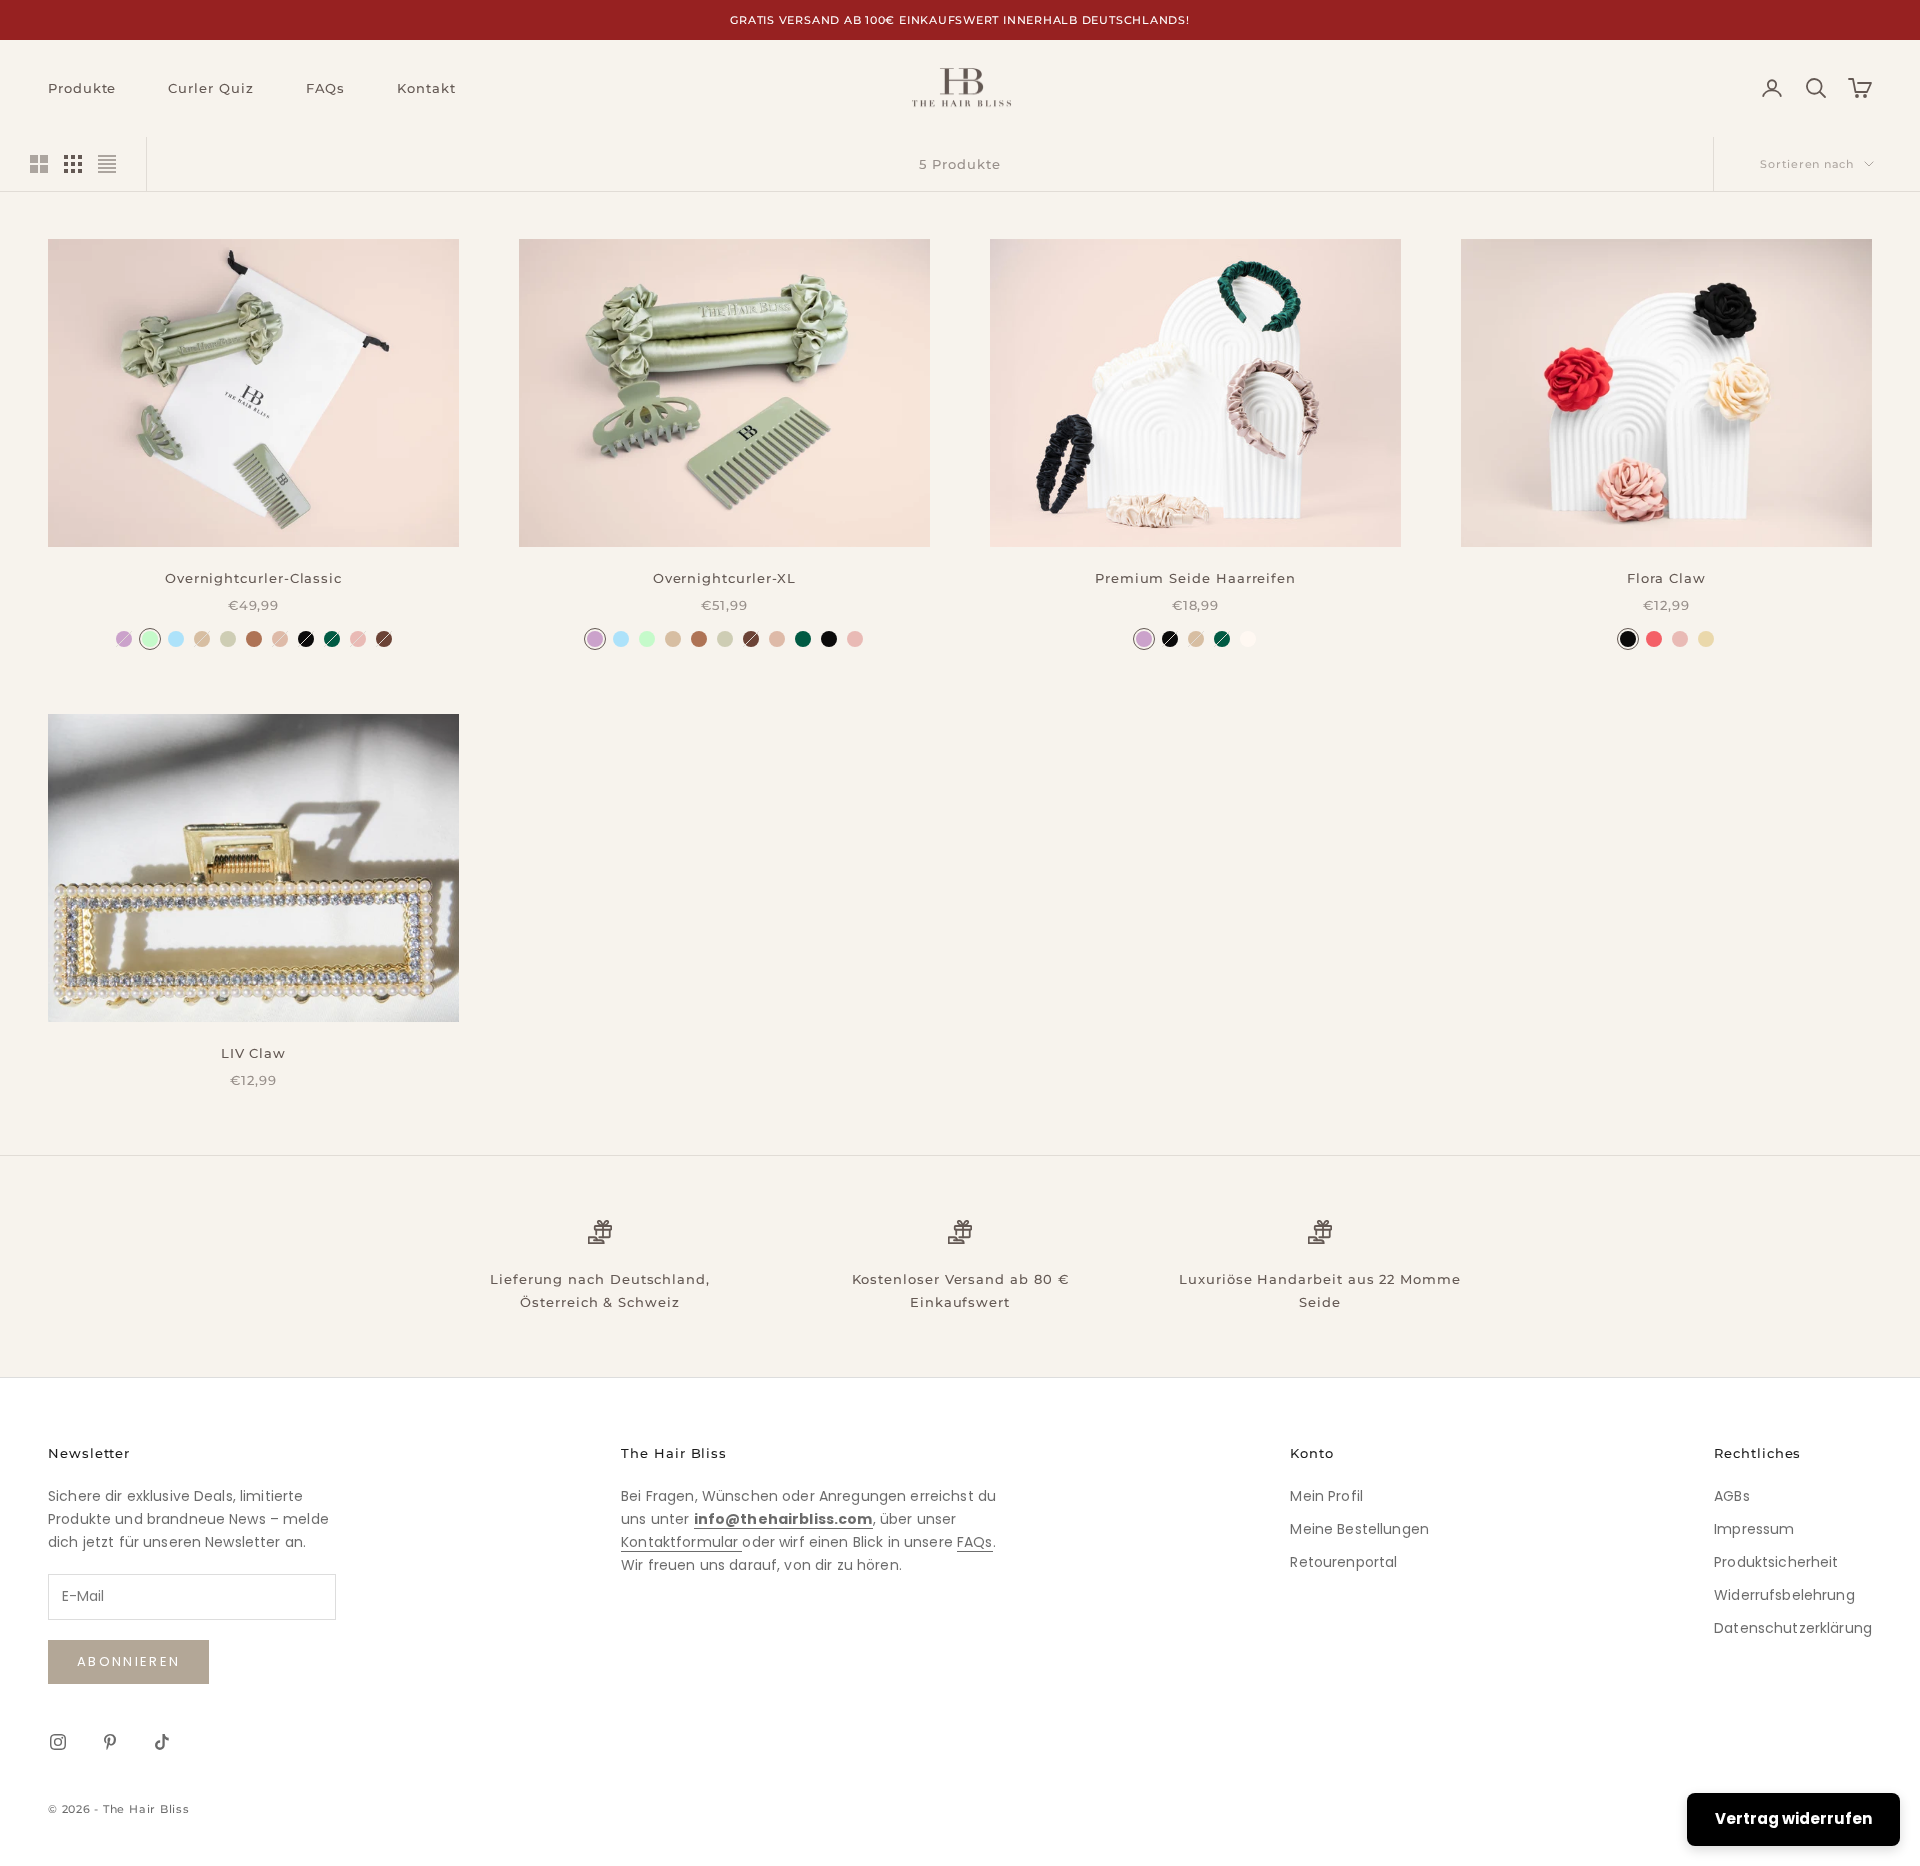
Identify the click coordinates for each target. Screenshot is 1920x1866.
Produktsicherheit (1776, 1562)
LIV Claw (253, 1053)
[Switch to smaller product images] (73, 164)
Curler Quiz (210, 88)
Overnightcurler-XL (725, 578)
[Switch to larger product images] (39, 164)
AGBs (1732, 1496)
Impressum (1754, 1529)
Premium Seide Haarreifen (1195, 578)
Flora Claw (1666, 578)
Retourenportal (1343, 1562)
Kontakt (426, 88)
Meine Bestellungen (1359, 1529)
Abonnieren (128, 1661)
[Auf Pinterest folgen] (110, 1742)
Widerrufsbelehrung (1784, 1595)
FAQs (326, 88)
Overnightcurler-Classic (253, 578)
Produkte (82, 88)
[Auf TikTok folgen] (162, 1742)
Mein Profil (1326, 1496)
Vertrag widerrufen (1793, 1818)
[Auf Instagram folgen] (58, 1742)
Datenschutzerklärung (1793, 1628)
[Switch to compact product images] (107, 164)
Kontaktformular (681, 1542)
